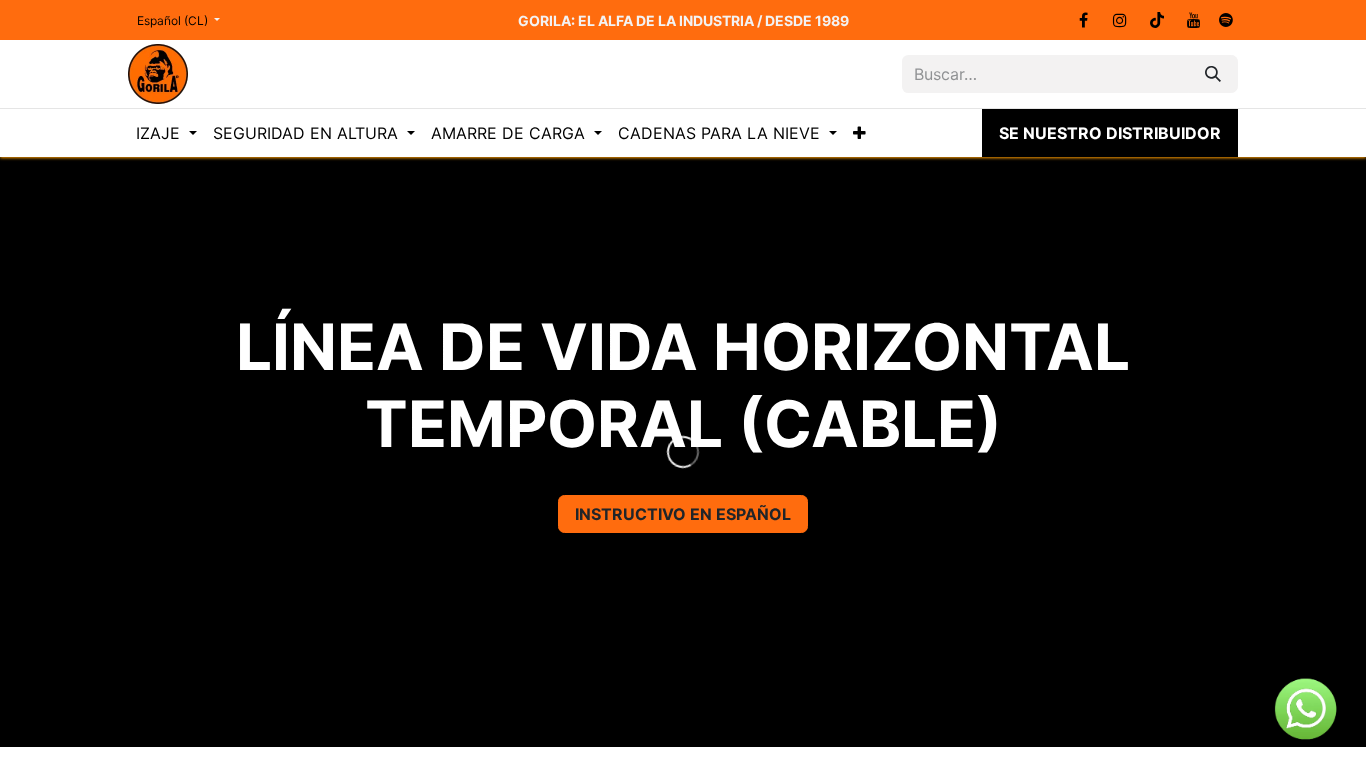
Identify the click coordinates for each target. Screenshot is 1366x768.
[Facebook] (1083, 20)
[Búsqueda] (1213, 74)
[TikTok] (1157, 20)
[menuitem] (166, 133)
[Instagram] (1120, 20)
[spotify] (1226, 20)
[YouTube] (1194, 20)
